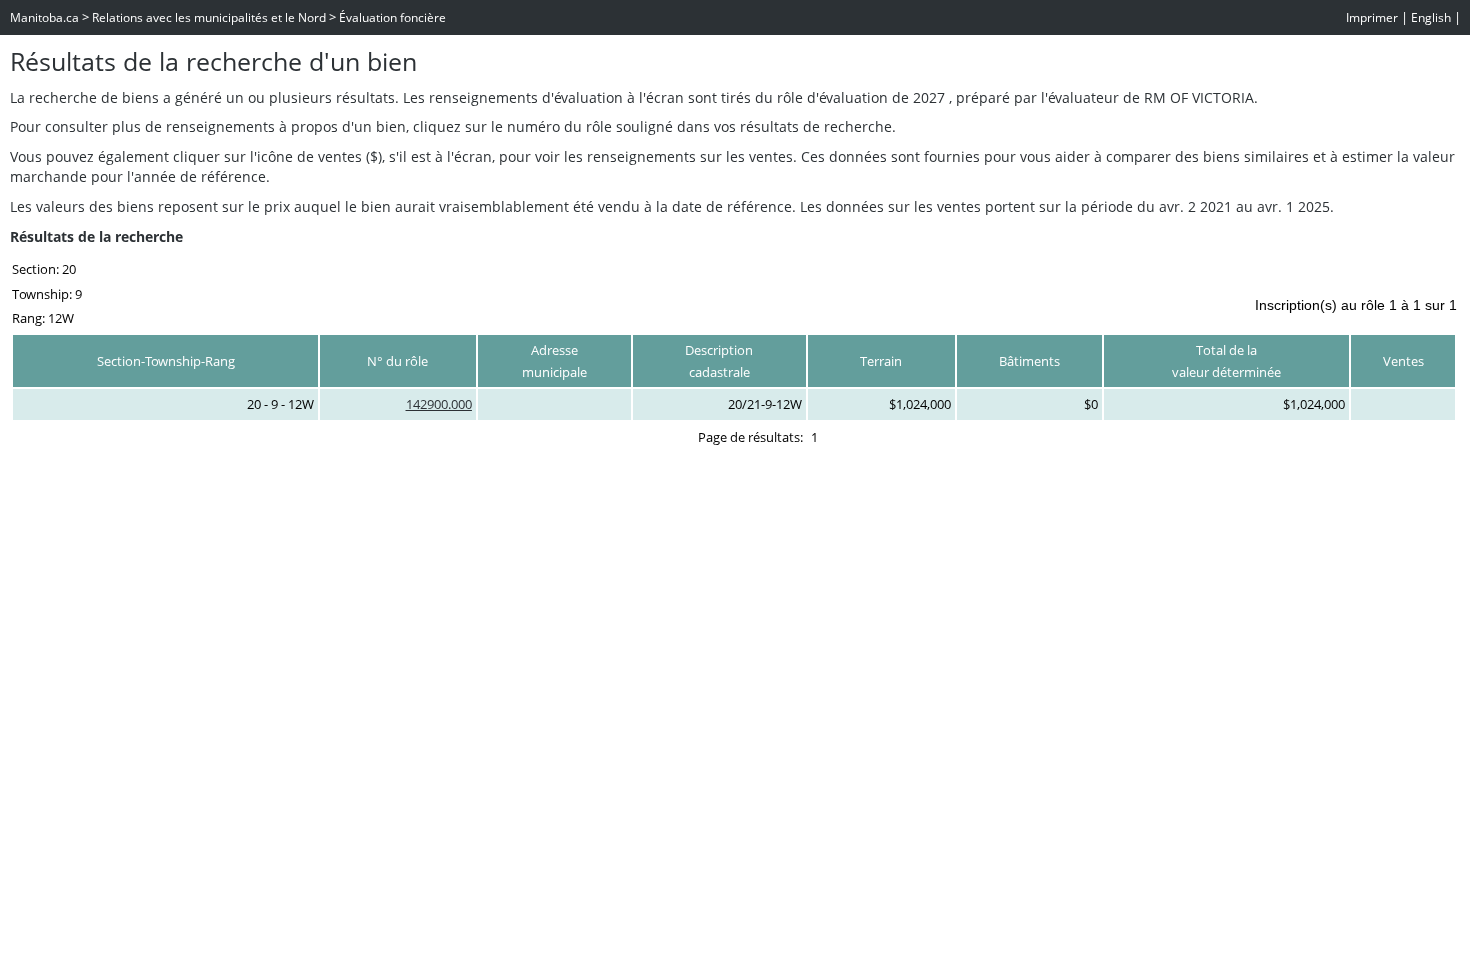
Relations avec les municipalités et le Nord (209, 17)
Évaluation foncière (392, 17)
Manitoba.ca (44, 17)
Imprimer (1372, 17)
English (1431, 17)
